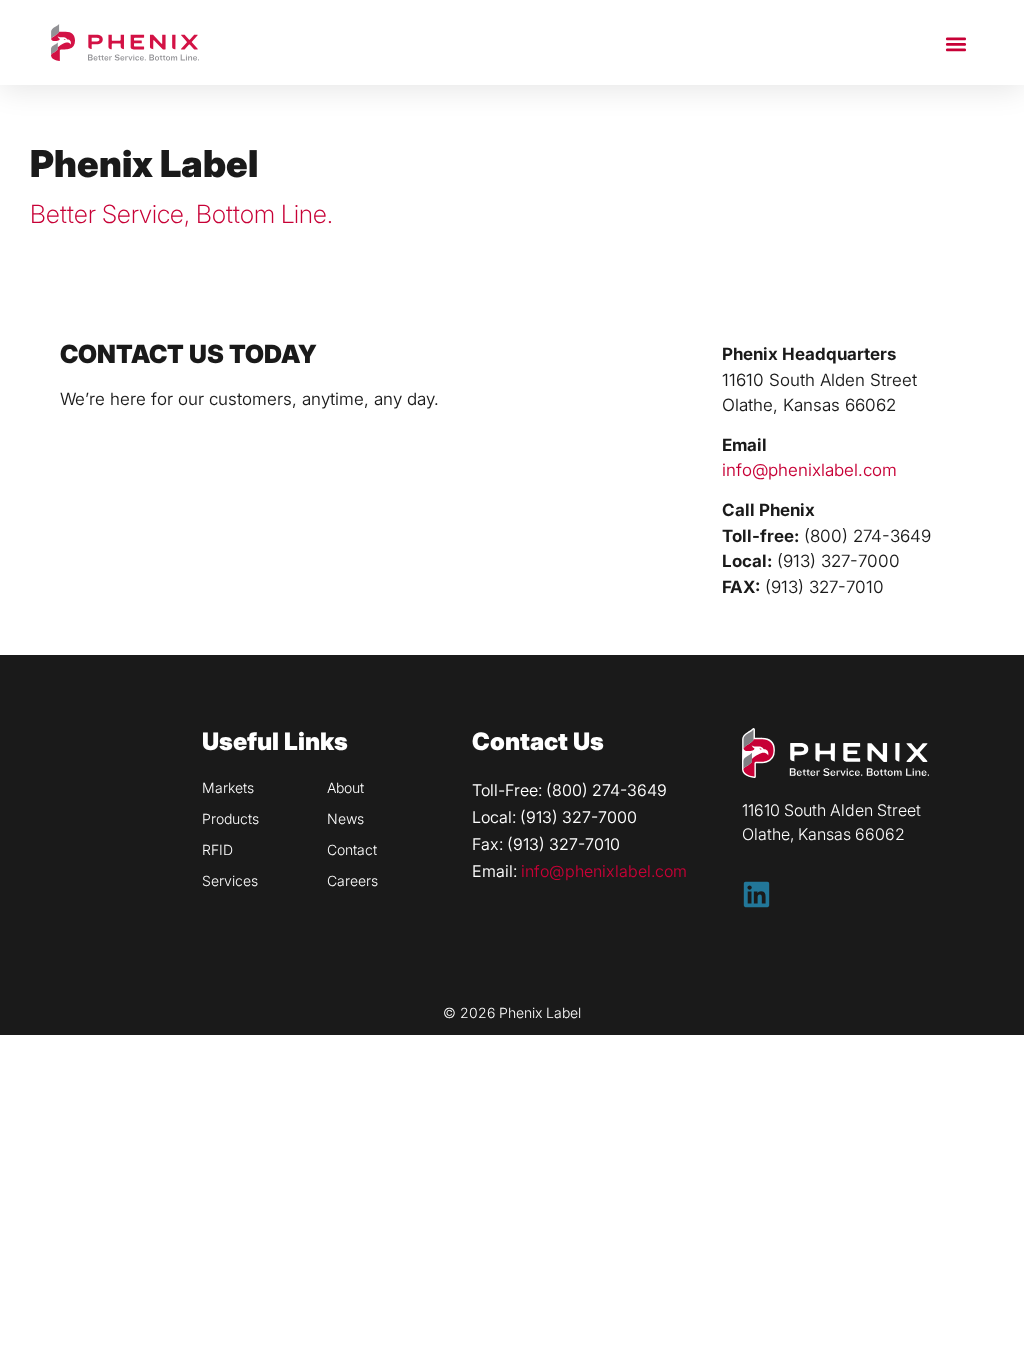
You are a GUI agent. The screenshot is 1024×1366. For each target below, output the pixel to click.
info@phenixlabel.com (809, 470)
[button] (956, 43)
